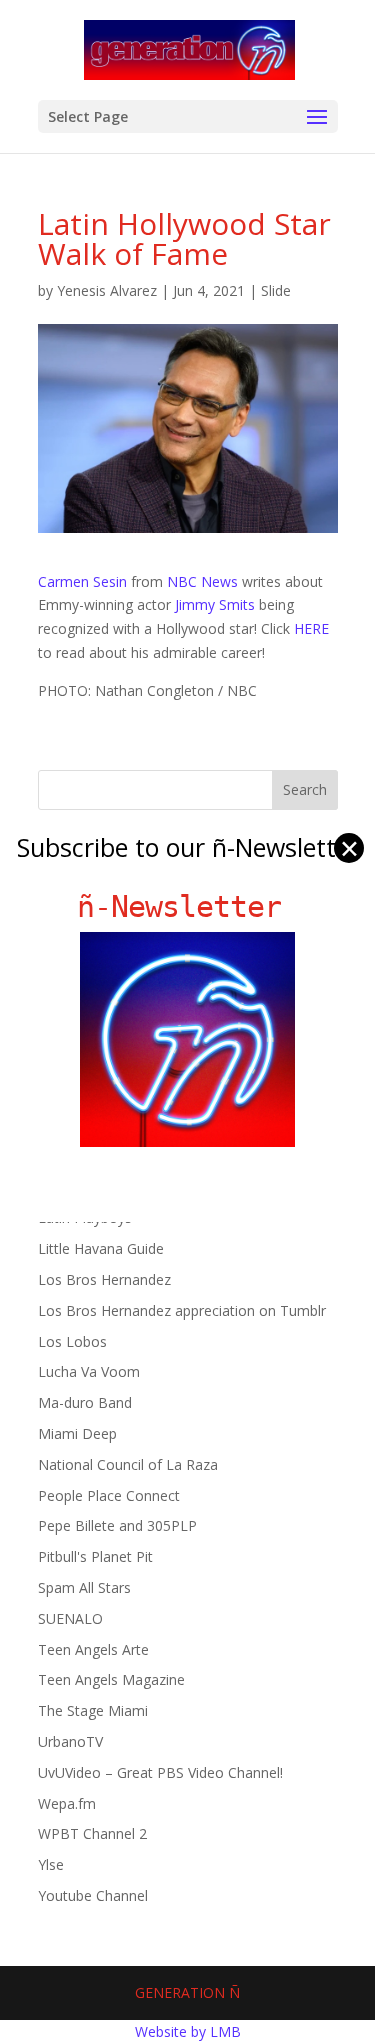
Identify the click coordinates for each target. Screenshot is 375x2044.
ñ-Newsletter (187, 906)
